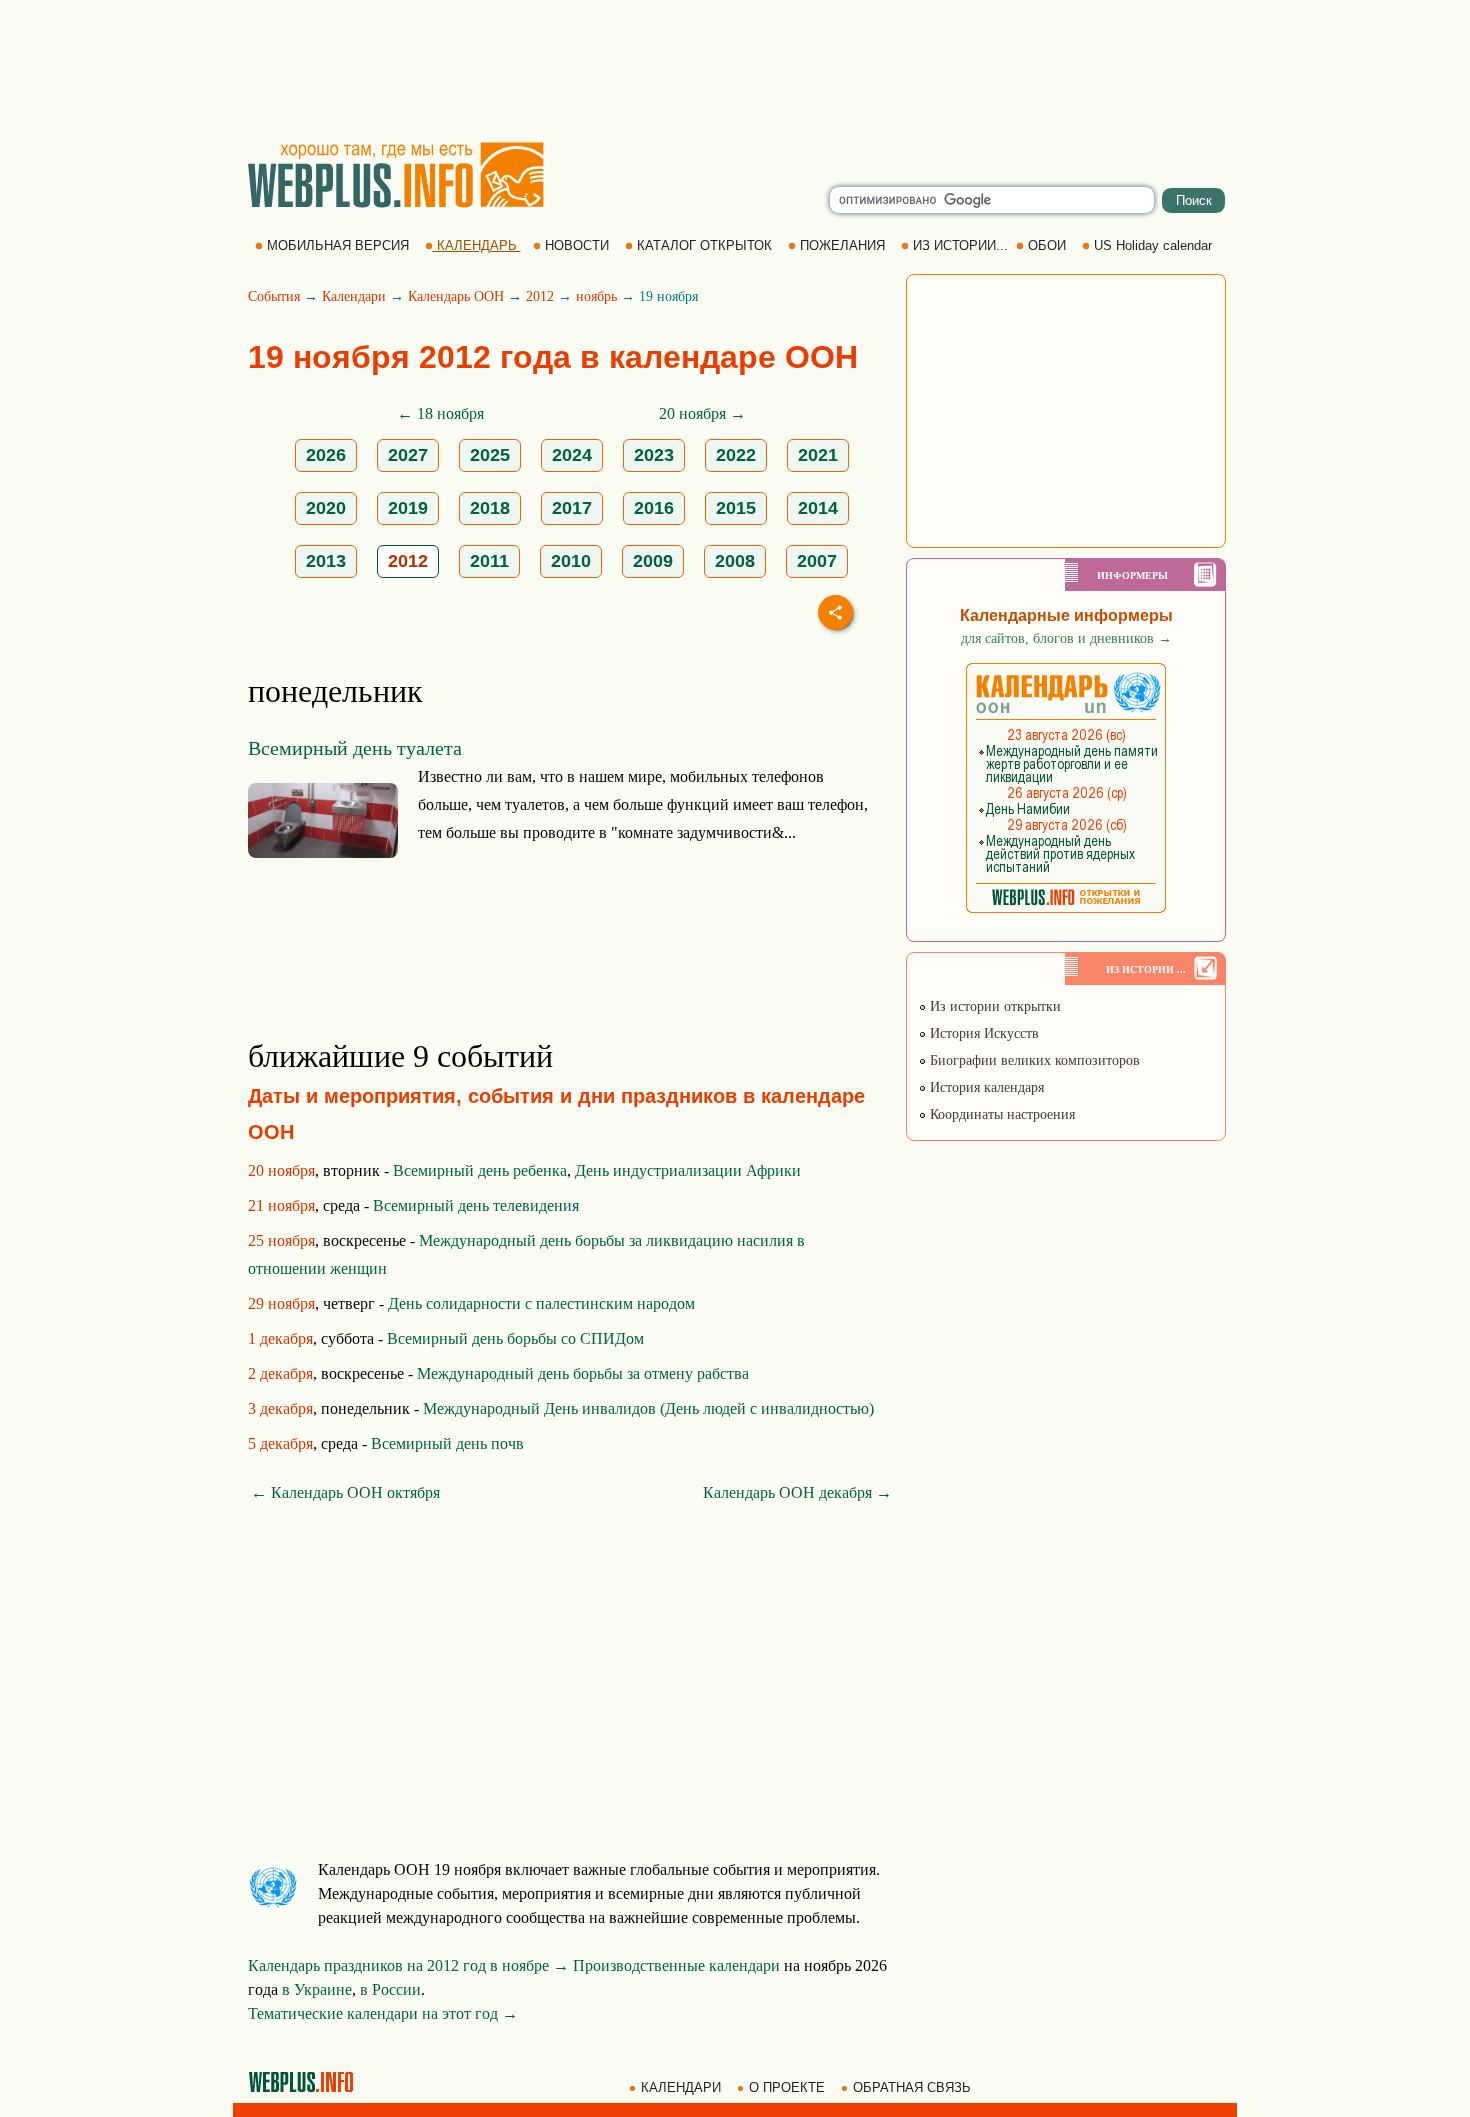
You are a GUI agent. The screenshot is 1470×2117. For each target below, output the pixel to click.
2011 (489, 561)
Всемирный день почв (447, 1443)
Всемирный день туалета (355, 748)
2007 (817, 561)
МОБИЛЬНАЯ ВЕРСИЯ (338, 245)
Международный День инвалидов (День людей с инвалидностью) (648, 1408)
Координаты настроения (1000, 1114)
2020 (326, 508)
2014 (818, 508)
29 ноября (281, 1303)
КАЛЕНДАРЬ (477, 245)
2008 (735, 561)
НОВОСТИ (577, 245)
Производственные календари (676, 1965)
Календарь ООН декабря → (797, 1492)
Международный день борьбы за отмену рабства (583, 1373)
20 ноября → (702, 413)
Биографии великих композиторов (1033, 1060)
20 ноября (281, 1170)
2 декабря (280, 1373)
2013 (326, 561)
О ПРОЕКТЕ (787, 2087)
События (274, 296)
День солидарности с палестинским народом (541, 1303)
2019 (408, 508)
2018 (490, 508)
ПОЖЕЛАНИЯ (842, 245)
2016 (654, 508)
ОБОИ (1047, 245)
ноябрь (596, 296)
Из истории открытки (993, 1006)
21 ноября (281, 1205)
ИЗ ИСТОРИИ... (960, 245)
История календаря (985, 1087)
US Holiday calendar (1153, 245)
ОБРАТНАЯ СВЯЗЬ (912, 2087)
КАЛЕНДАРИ (681, 2087)
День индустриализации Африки (688, 1170)
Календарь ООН (456, 296)
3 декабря (280, 1408)
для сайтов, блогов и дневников (1066, 638)
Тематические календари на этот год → (383, 2013)
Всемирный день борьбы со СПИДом (515, 1338)
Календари (354, 296)
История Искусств (982, 1033)
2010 (571, 561)
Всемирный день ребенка (480, 1170)
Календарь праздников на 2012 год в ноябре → (408, 1965)
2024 (572, 455)
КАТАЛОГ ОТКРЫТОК (704, 245)
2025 (490, 455)
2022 (736, 455)
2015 (736, 508)
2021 (818, 455)
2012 (540, 296)
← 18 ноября (440, 413)
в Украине (317, 1989)
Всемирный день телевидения (476, 1205)
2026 (326, 455)
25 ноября (281, 1240)
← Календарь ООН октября (345, 1492)
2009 (653, 561)
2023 (654, 455)
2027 (408, 455)
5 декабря (280, 1443)
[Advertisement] (735, 70)
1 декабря (280, 1338)
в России (390, 1989)
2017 (572, 508)
